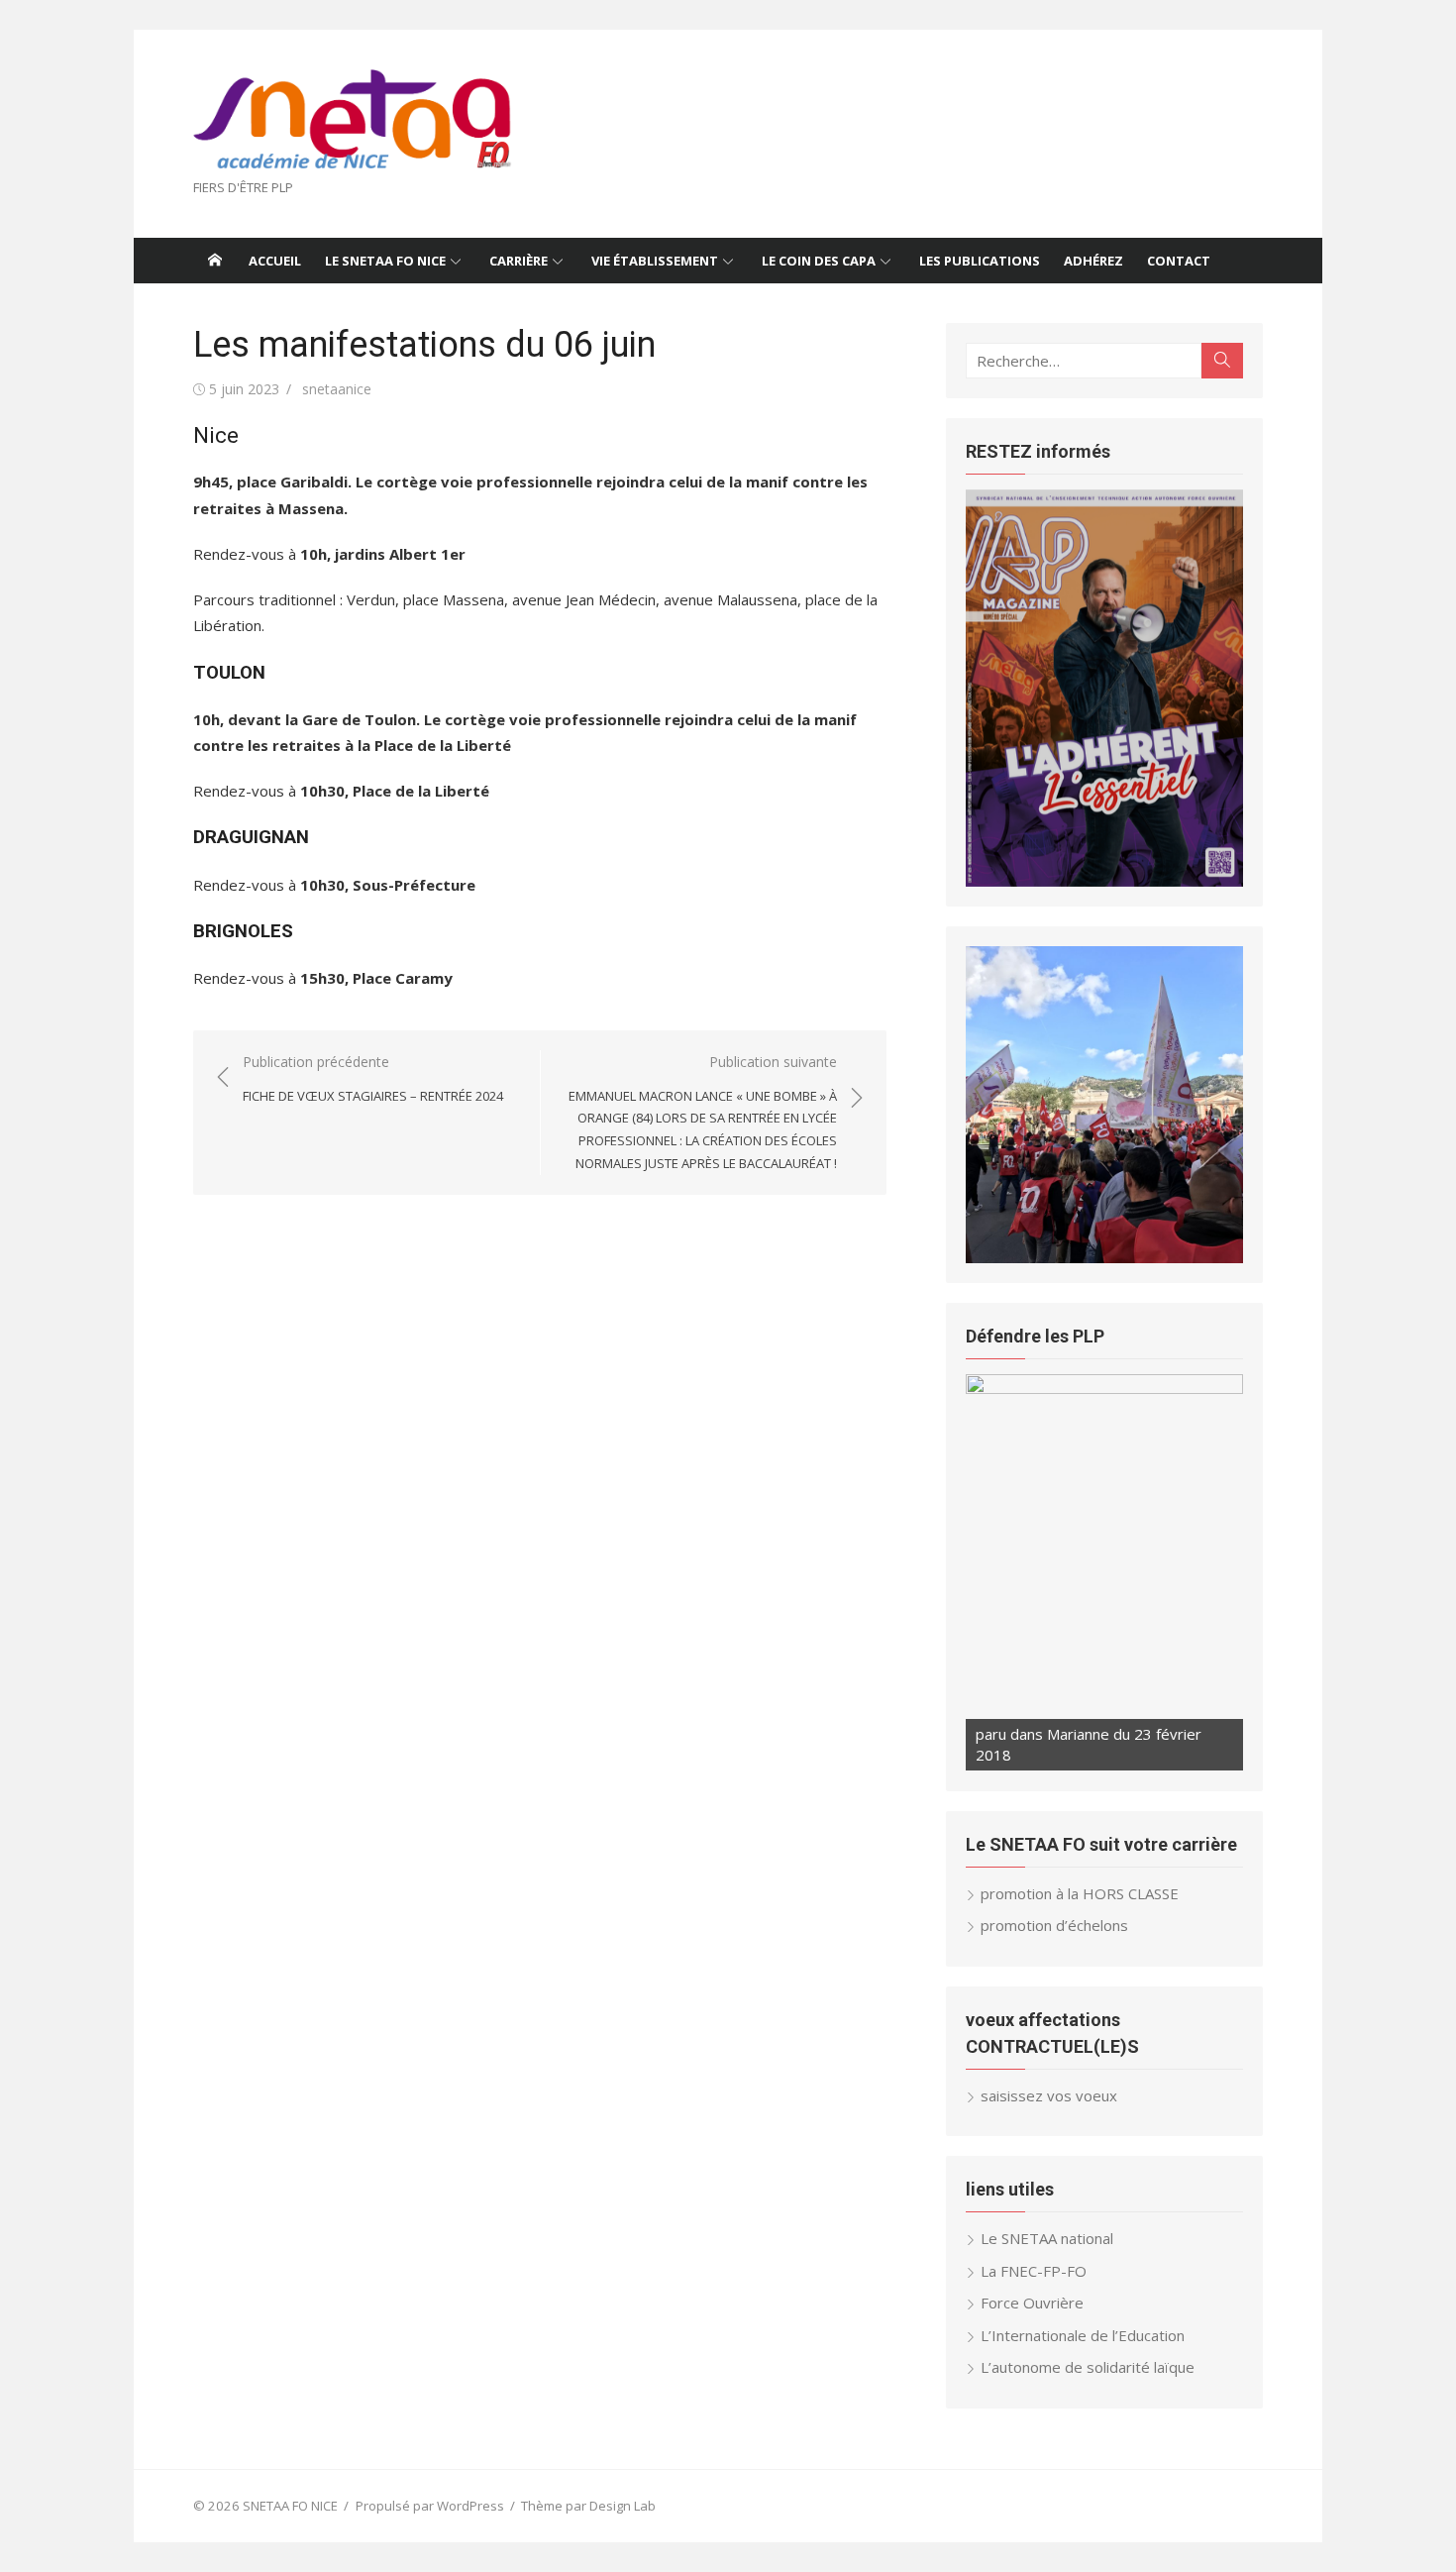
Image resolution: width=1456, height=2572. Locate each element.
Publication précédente (373, 1078)
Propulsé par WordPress (430, 2506)
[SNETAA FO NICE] (215, 261)
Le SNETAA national (1047, 2238)
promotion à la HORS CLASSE (1080, 1893)
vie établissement (655, 261)
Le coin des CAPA (819, 261)
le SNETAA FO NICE (385, 261)
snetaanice (337, 389)
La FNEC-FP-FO (1034, 2271)
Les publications (980, 261)
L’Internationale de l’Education (1083, 2335)
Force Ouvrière (1032, 2303)
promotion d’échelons (1054, 1925)
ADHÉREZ (1093, 261)
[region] (1104, 688)
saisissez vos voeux (1049, 2095)
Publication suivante (703, 1112)
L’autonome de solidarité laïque (1088, 2367)
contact (1179, 261)
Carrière (519, 261)
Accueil (275, 261)
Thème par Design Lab (588, 2506)
